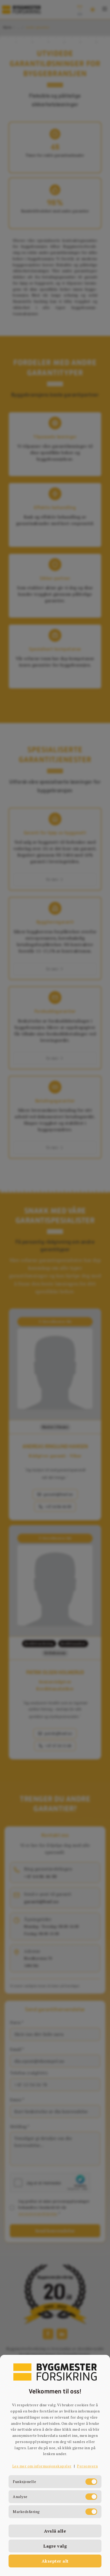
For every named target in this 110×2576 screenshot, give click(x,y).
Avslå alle (55, 2531)
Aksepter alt (55, 2561)
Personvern (87, 2466)
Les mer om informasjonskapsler (42, 2466)
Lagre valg (55, 2546)
